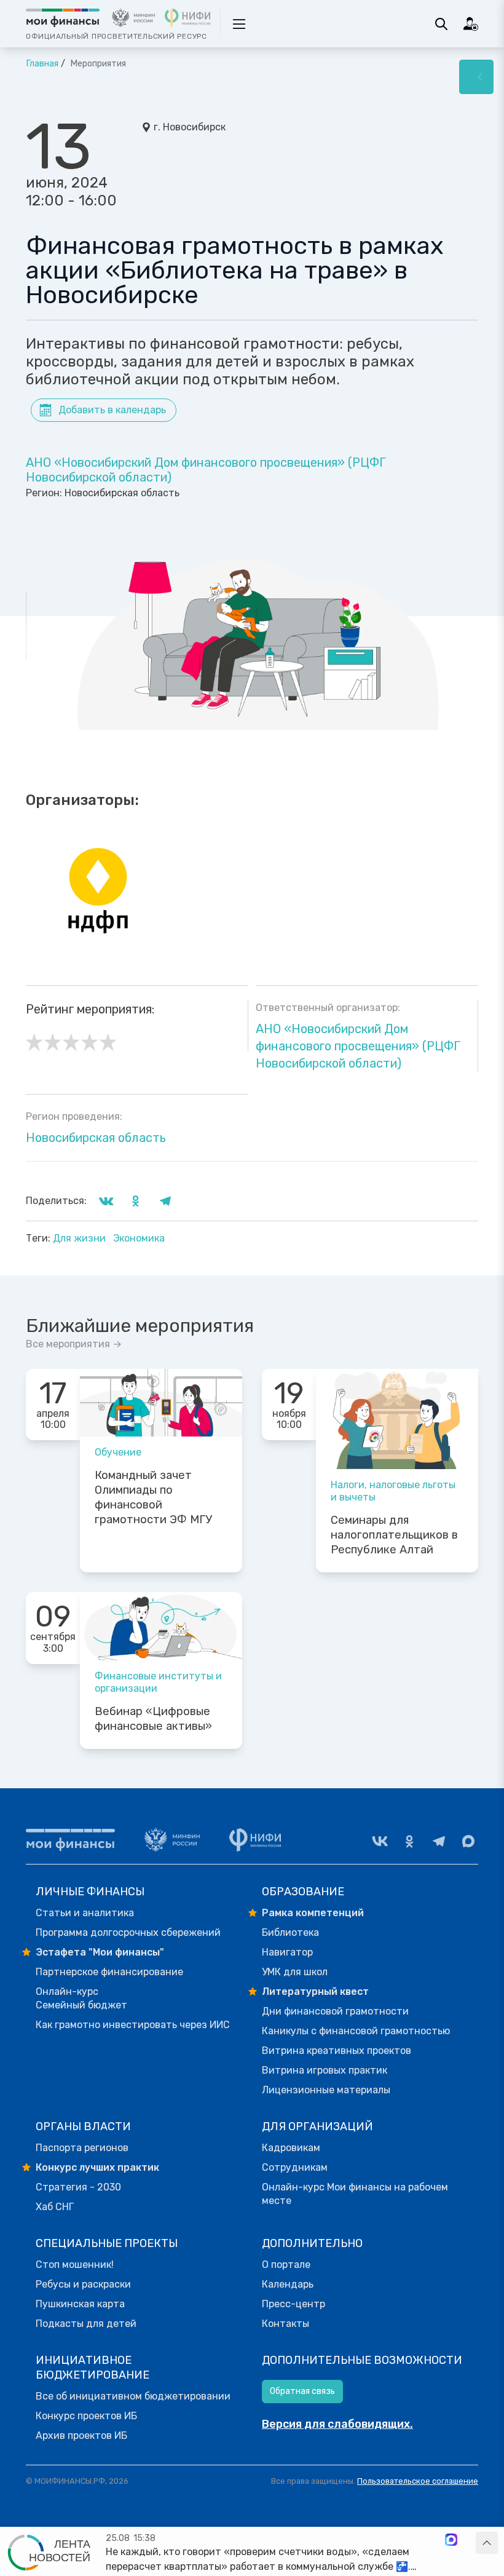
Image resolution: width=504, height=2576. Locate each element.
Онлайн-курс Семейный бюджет (81, 1998)
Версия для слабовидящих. (337, 2424)
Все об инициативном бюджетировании (133, 2396)
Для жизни (81, 1238)
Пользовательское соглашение (418, 2481)
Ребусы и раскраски (83, 2284)
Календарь (288, 2284)
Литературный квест (315, 1991)
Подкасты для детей (86, 2324)
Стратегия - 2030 (78, 2187)
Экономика (139, 1238)
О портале (286, 2265)
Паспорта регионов (82, 2148)
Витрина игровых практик (325, 2070)
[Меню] (476, 77)
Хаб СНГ (55, 2207)
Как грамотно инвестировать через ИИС (133, 2025)
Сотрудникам (295, 2167)
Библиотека (290, 1932)
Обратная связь (302, 2391)
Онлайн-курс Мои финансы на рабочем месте (355, 2194)
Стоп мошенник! (75, 2265)
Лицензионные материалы (326, 2090)
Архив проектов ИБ (81, 2435)
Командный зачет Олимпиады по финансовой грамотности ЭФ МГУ (153, 1497)
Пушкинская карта (80, 2304)
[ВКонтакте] (380, 1841)
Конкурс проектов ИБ (86, 2416)
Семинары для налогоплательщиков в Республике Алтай (394, 1535)
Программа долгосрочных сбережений (128, 1932)
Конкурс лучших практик (97, 2167)
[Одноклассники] (409, 1841)
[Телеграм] (439, 1841)
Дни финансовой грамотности (335, 2011)
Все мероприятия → (74, 1344)
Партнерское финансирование (109, 1972)
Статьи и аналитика (85, 1913)
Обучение (118, 1452)
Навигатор (287, 1952)
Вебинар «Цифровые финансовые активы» (153, 1719)
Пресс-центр (293, 2304)
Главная (42, 64)
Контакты (285, 2324)
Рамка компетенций (313, 1913)
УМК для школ (295, 1972)
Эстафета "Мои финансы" (100, 1952)
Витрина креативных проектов (337, 2051)
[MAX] (468, 1841)
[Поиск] (441, 24)
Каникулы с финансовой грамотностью (356, 2031)
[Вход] (471, 24)
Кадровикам (291, 2148)
